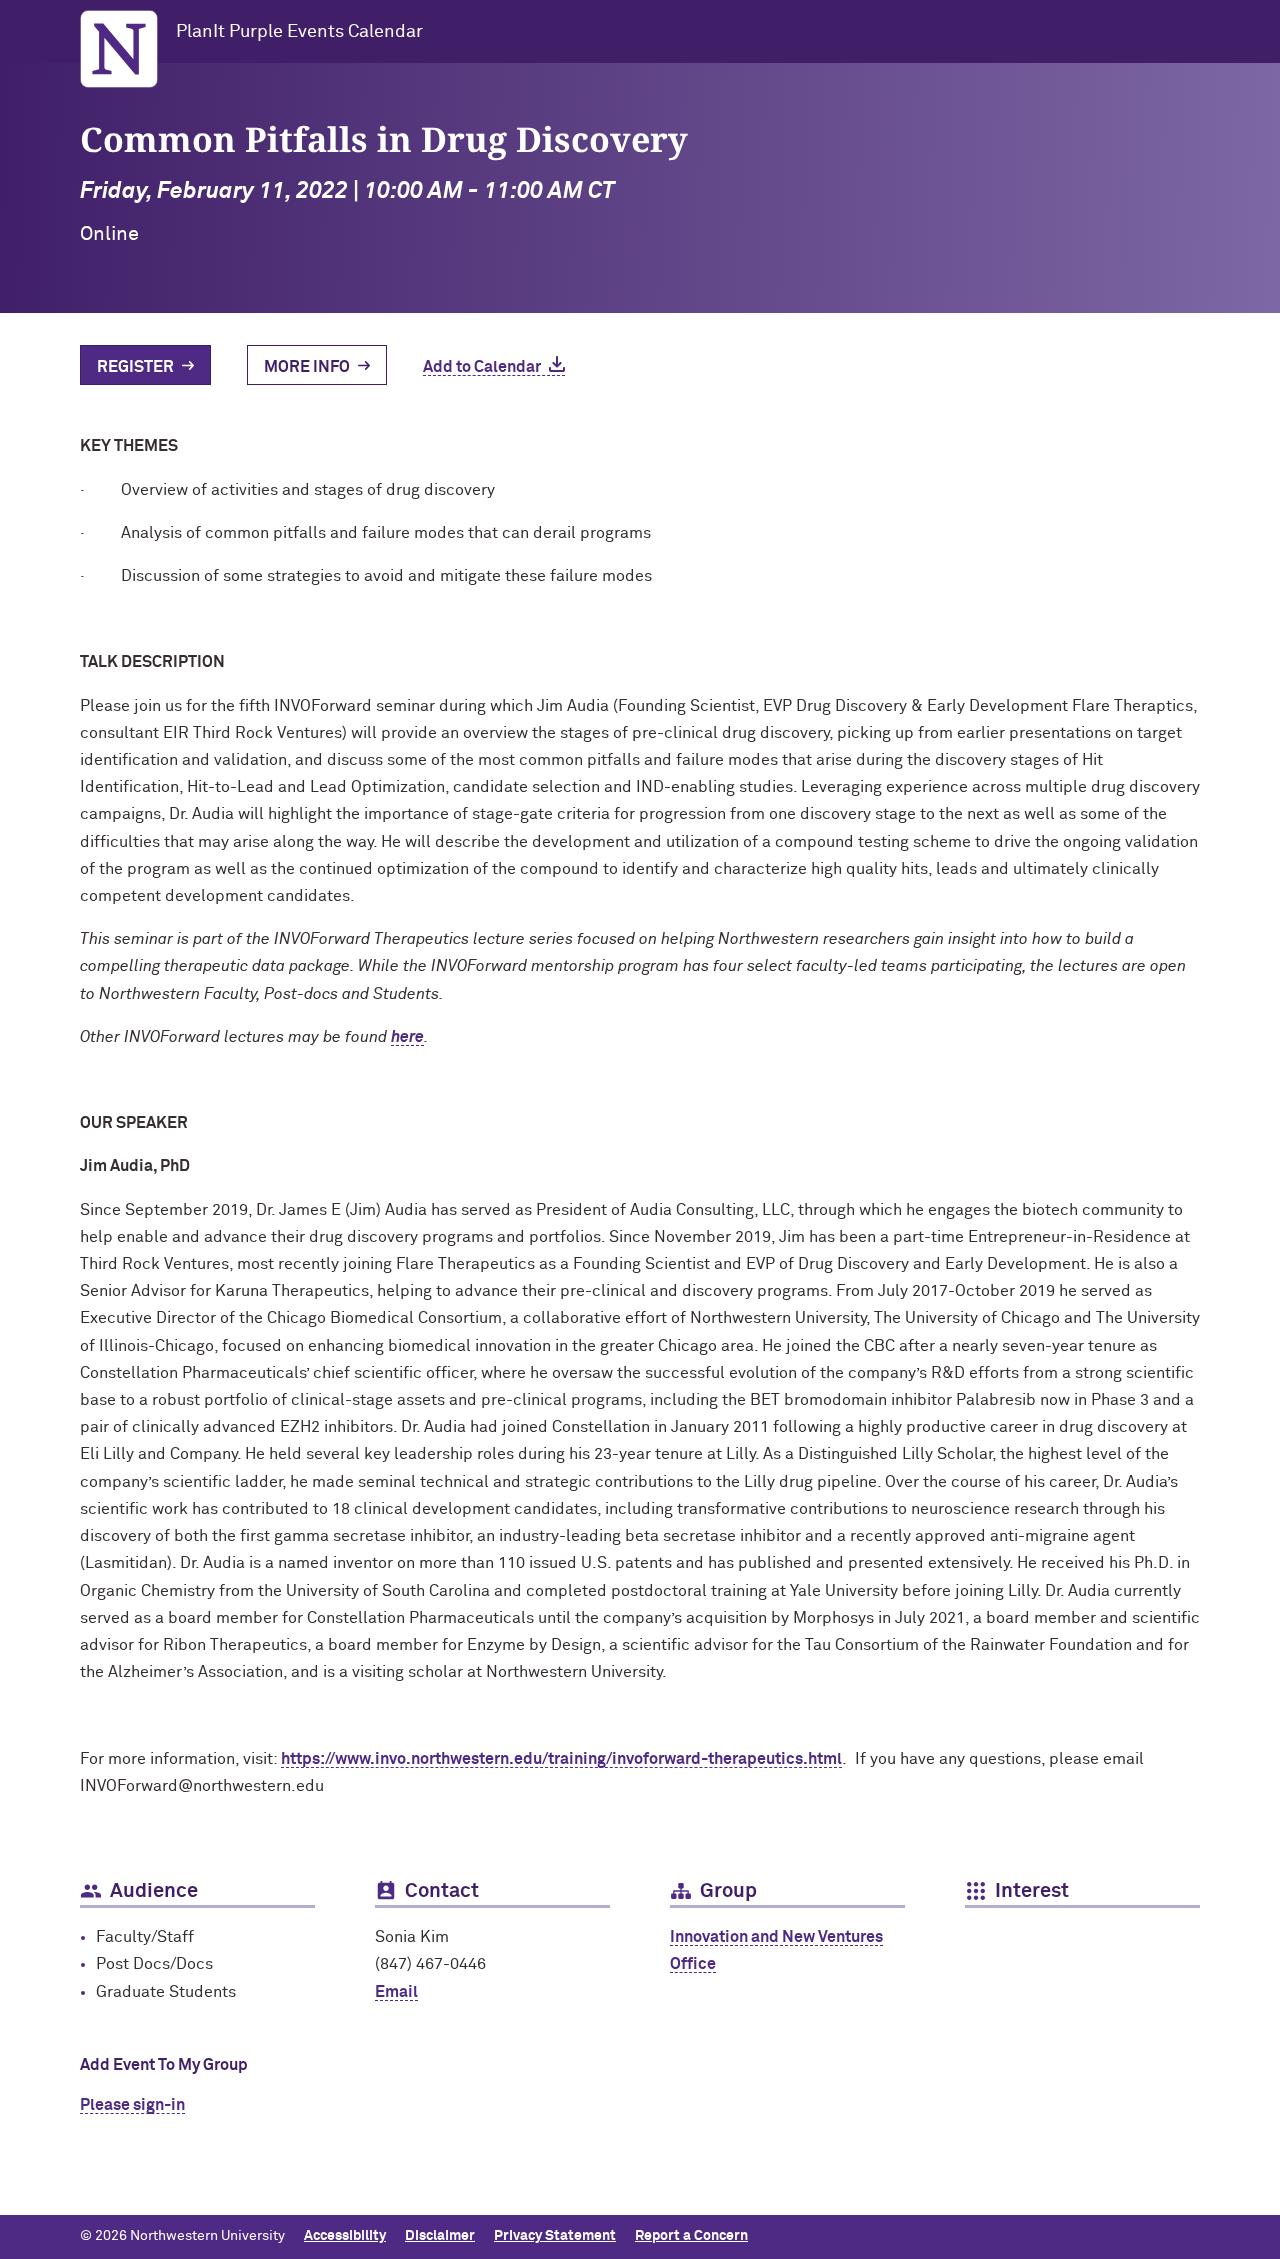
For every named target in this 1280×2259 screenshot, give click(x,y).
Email (396, 1992)
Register (135, 367)
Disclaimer (440, 2236)
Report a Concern (691, 2236)
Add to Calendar (482, 367)
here (407, 1037)
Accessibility (345, 2236)
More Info (307, 367)
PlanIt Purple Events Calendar (299, 32)
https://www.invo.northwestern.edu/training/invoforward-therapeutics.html (561, 1759)
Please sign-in (132, 2105)
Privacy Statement (555, 2236)
